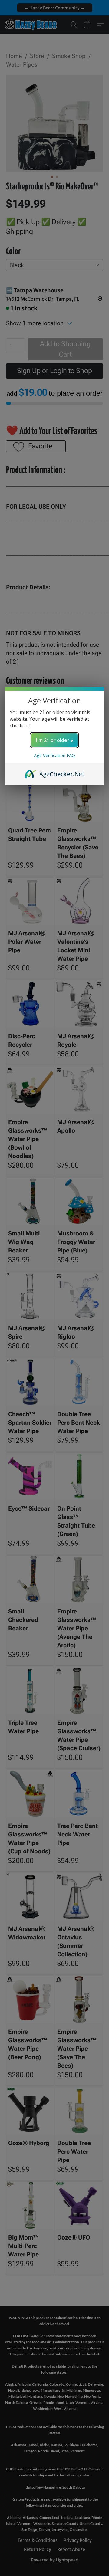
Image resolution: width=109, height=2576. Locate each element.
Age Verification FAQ (54, 755)
